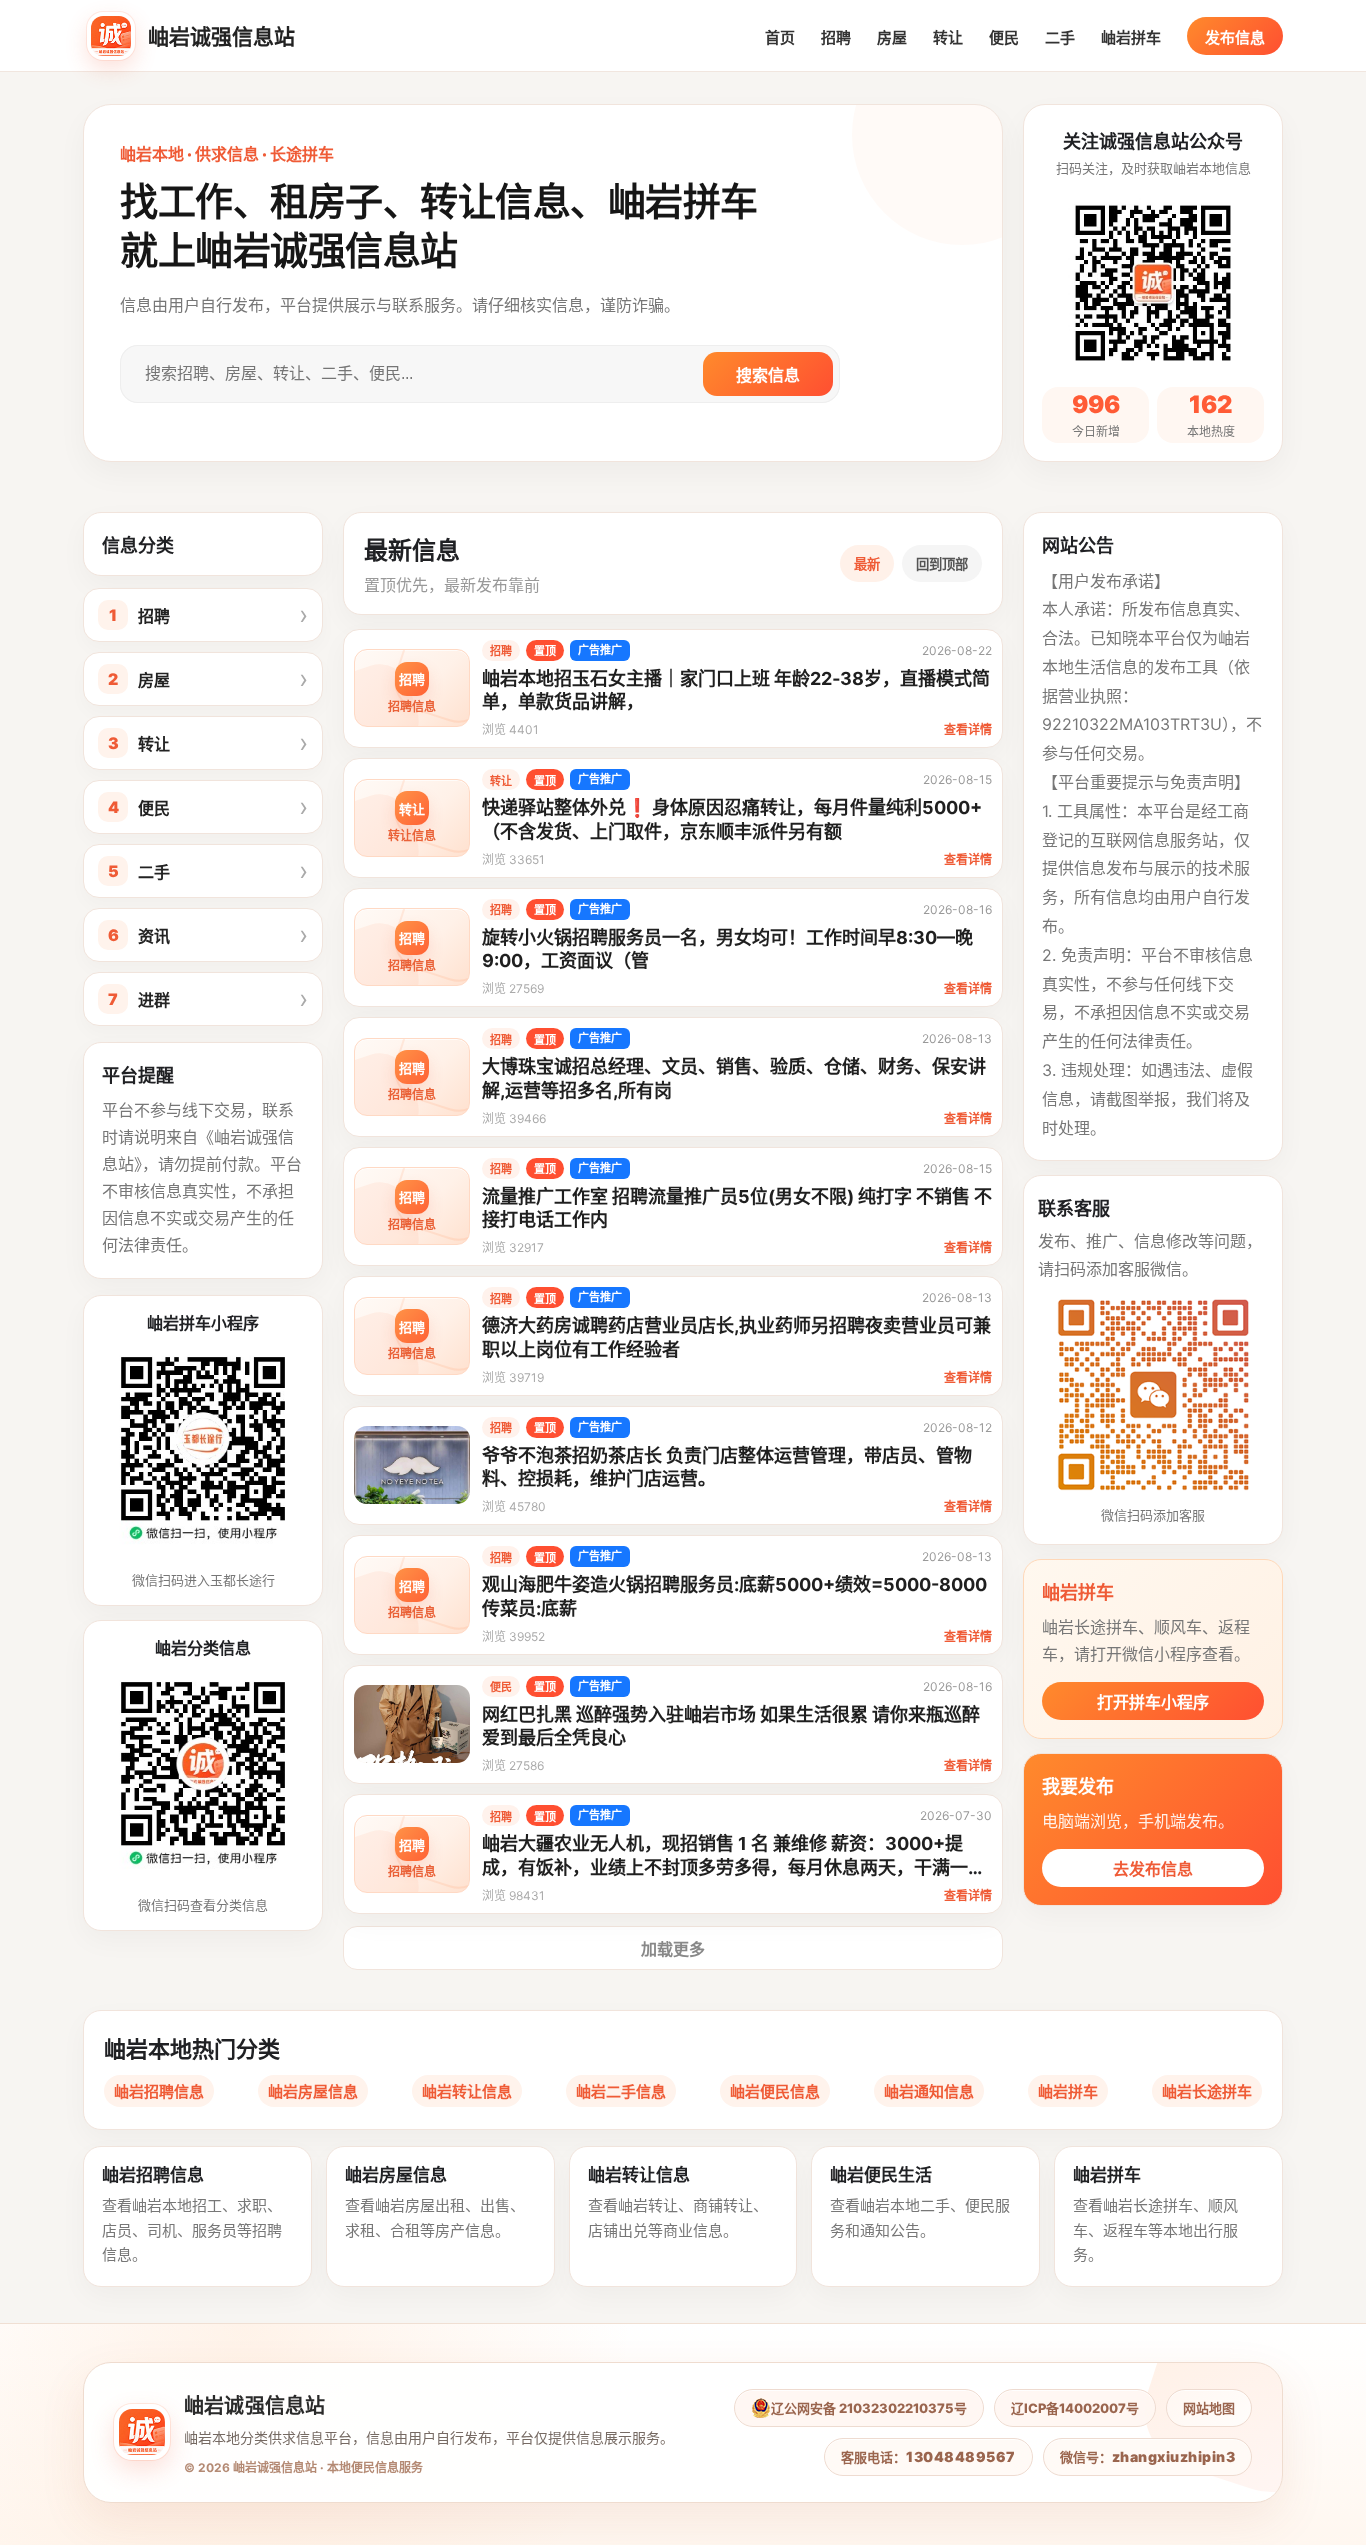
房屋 (892, 37)
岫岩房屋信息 (313, 2091)
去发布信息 (1153, 1869)
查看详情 (968, 729)
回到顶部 (942, 564)
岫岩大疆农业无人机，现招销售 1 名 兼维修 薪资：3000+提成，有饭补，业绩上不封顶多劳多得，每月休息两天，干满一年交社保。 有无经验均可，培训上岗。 (734, 1867)
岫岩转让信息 (467, 2091)
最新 (867, 564)
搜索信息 (768, 375)
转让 (948, 37)
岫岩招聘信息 (159, 2091)
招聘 (836, 37)
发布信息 (1235, 37)
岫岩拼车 (1131, 37)
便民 (1004, 37)
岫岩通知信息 (929, 2091)
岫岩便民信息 (775, 2091)
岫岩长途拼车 (1207, 2091)
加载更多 (673, 1949)
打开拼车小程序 (1153, 1702)
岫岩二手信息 (621, 2091)
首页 (780, 37)
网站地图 (1209, 2408)
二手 (1060, 37)
